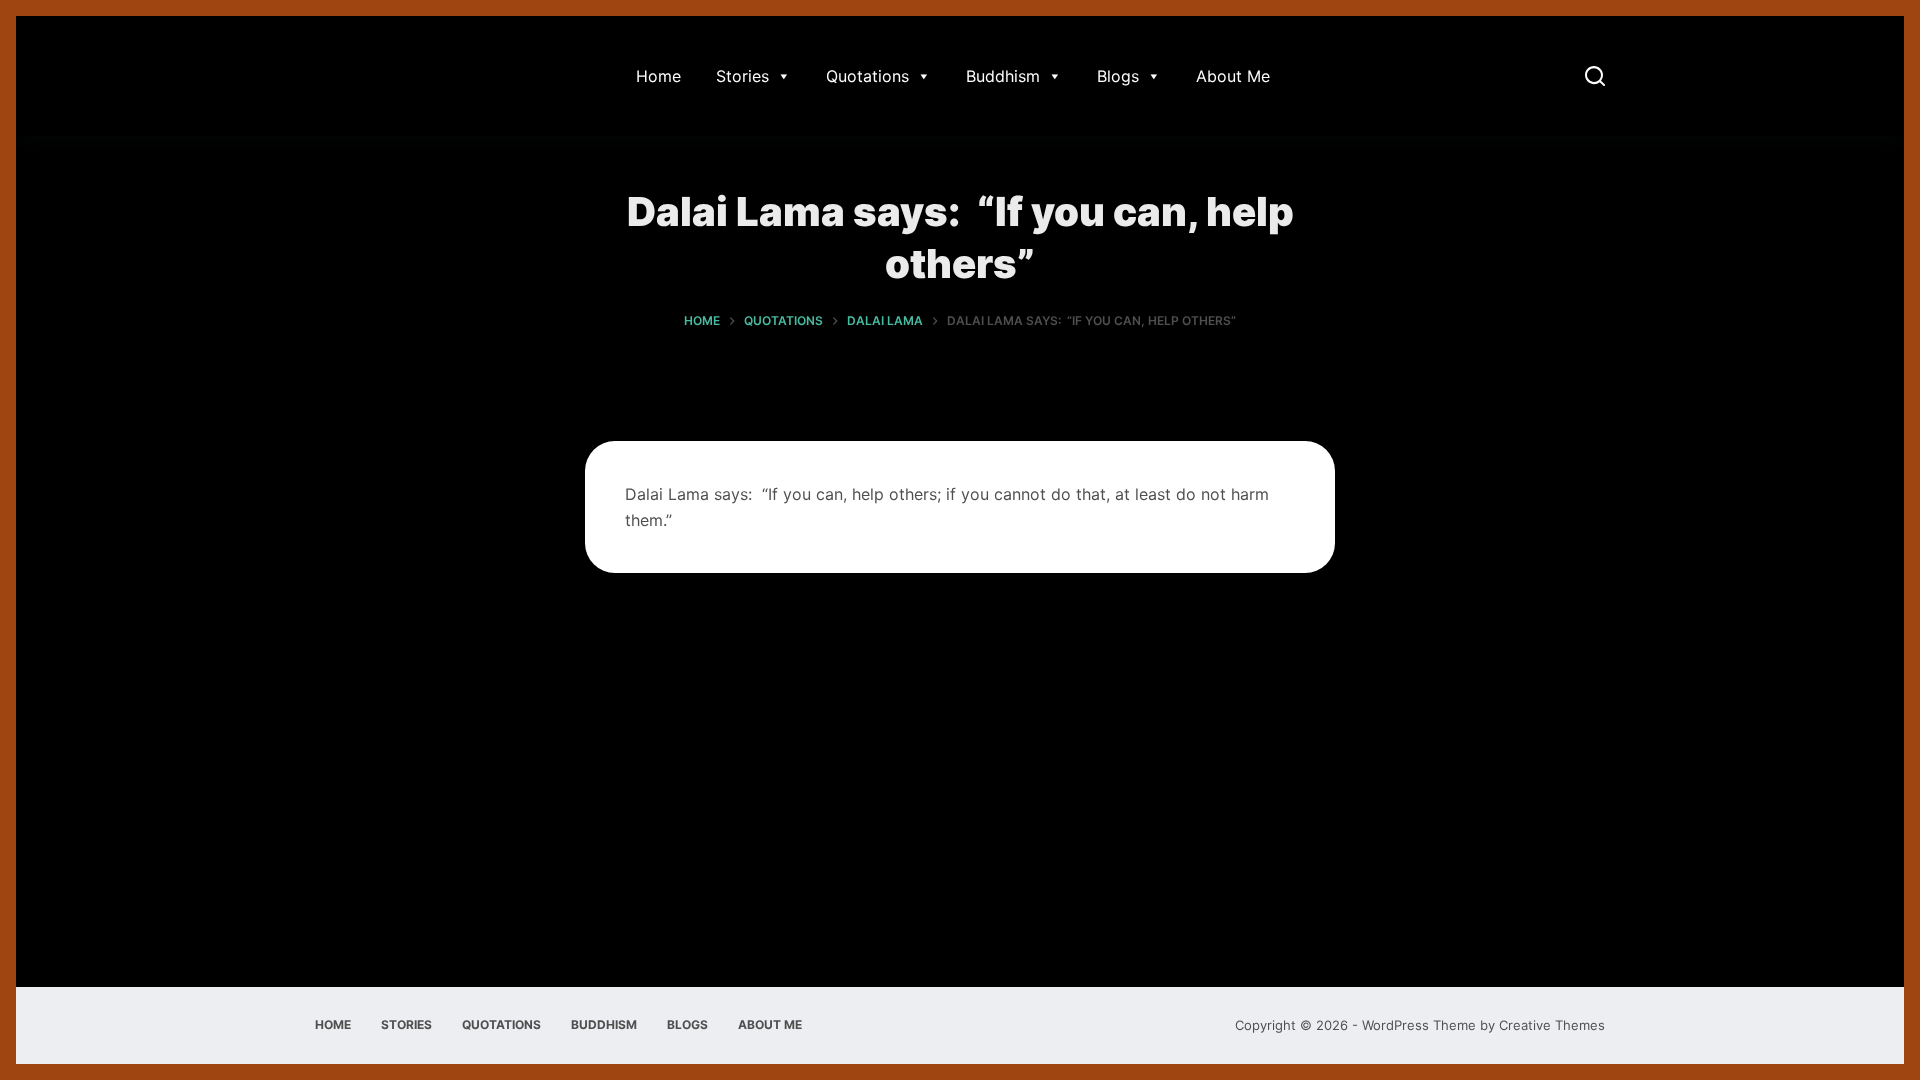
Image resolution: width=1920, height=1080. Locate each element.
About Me (1233, 76)
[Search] (1595, 76)
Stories (742, 76)
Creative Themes (1552, 1025)
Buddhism (1003, 76)
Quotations (867, 76)
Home (658, 76)
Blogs (1118, 76)
